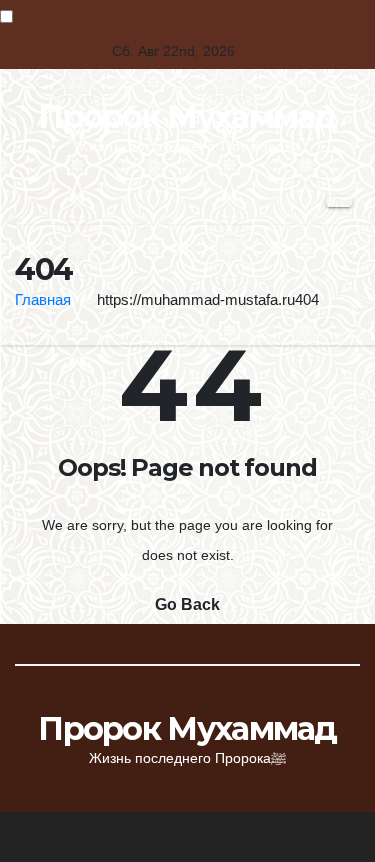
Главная (43, 299)
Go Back (187, 604)
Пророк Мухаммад (187, 116)
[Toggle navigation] (339, 202)
